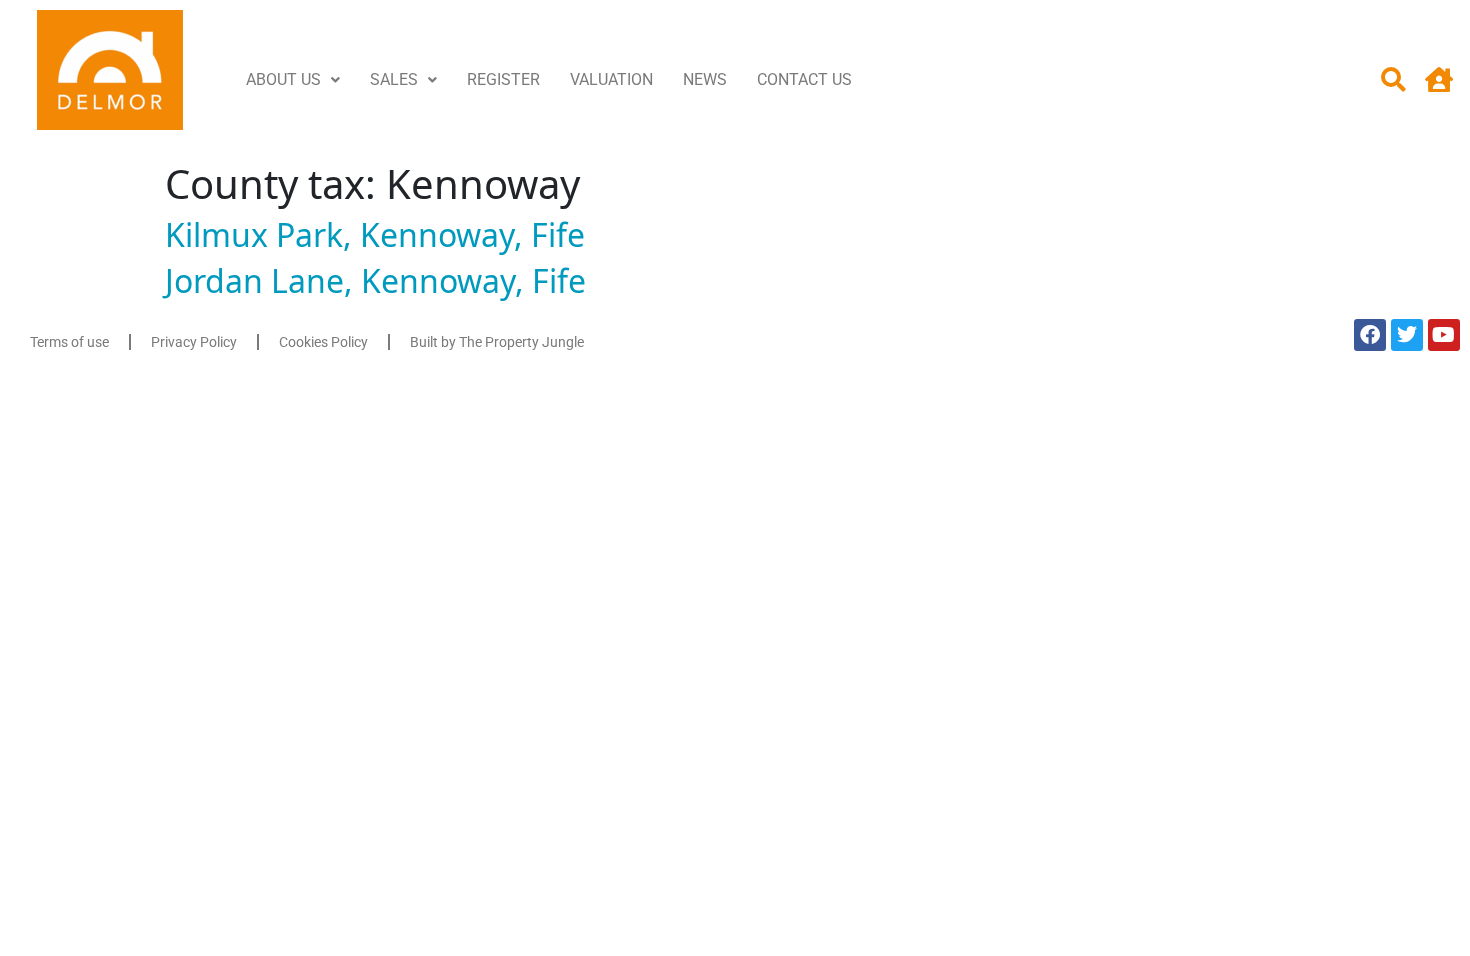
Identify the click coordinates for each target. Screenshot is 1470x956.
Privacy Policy (194, 342)
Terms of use (69, 342)
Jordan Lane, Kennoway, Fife (375, 280)
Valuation (611, 79)
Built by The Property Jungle (497, 342)
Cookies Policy (323, 342)
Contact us (804, 79)
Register (503, 79)
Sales (394, 79)
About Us (283, 79)
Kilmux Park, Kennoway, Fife (375, 234)
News (705, 79)
